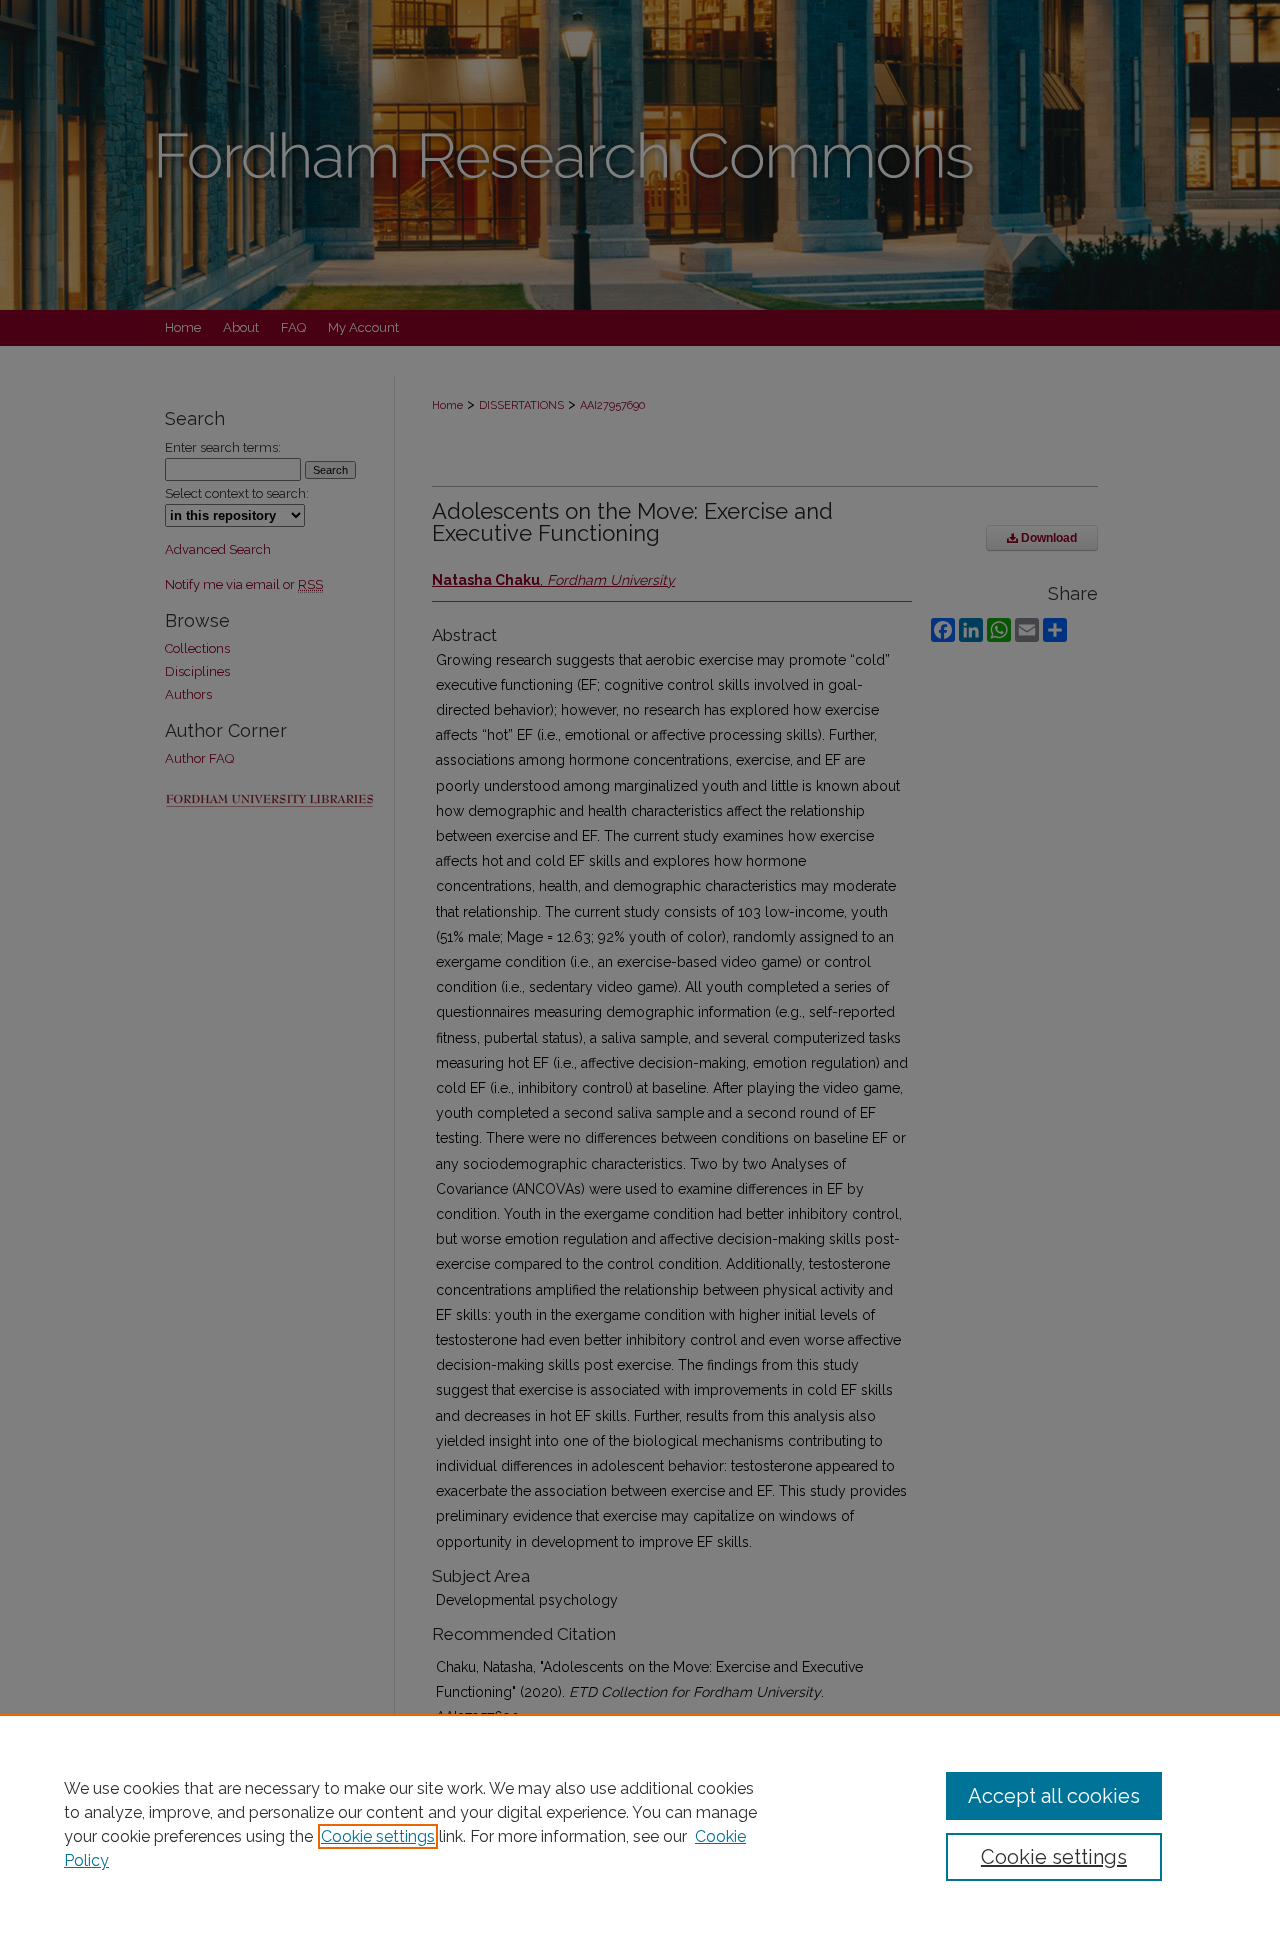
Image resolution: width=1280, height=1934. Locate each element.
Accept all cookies (1054, 1796)
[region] (640, 1824)
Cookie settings (378, 1836)
